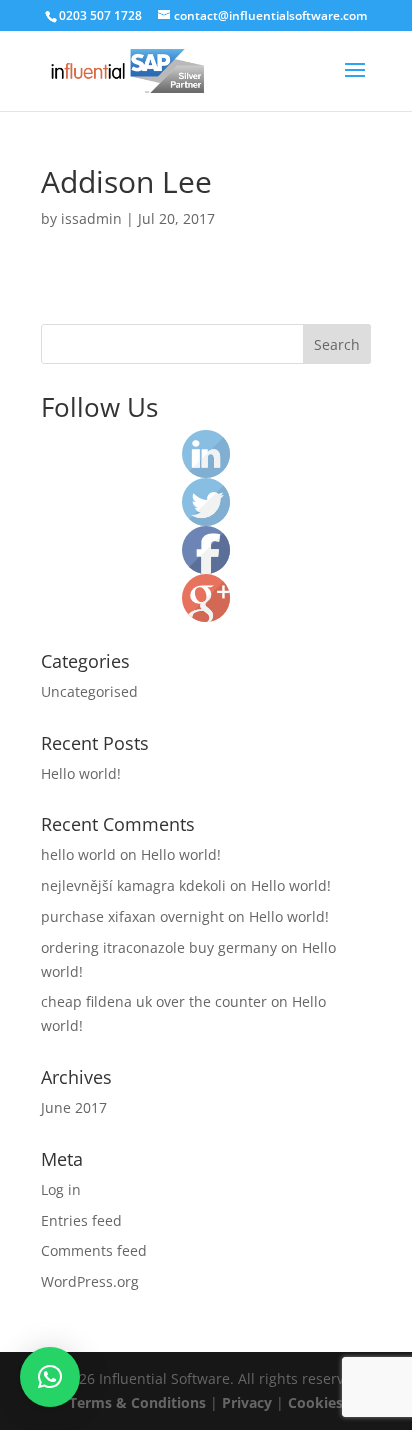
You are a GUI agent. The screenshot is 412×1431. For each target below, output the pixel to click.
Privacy (247, 1402)
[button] (50, 1377)
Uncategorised (89, 691)
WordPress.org (90, 1281)
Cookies (315, 1402)
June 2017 (74, 1107)
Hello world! (81, 773)
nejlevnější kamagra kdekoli (133, 885)
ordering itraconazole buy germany (159, 947)
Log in (61, 1189)
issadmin (91, 218)
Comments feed (94, 1250)
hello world (78, 854)
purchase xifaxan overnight (132, 916)
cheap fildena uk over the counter (154, 1001)
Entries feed (81, 1220)
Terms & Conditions (137, 1402)
